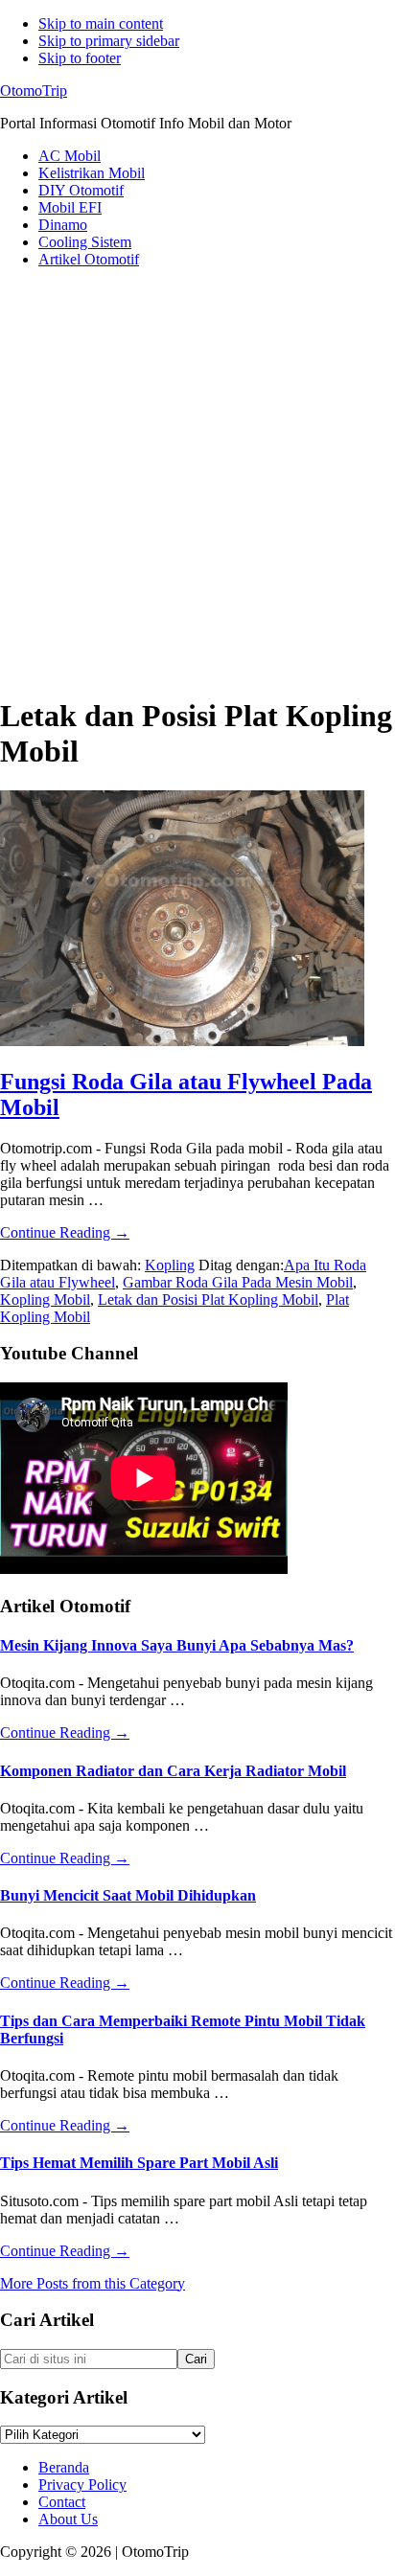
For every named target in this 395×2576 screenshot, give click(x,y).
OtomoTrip (34, 91)
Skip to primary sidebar (109, 41)
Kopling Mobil (45, 1299)
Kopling (170, 1265)
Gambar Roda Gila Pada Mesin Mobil (238, 1282)
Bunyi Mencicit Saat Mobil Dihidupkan (128, 1895)
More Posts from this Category (93, 2283)
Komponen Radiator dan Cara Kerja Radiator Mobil (173, 1771)
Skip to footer (80, 58)
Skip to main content (101, 23)
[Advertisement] (197, 481)
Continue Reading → (65, 1232)
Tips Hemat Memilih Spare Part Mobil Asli (139, 2163)
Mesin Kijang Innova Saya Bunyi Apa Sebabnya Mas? (177, 1645)
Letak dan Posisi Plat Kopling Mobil (208, 1299)
